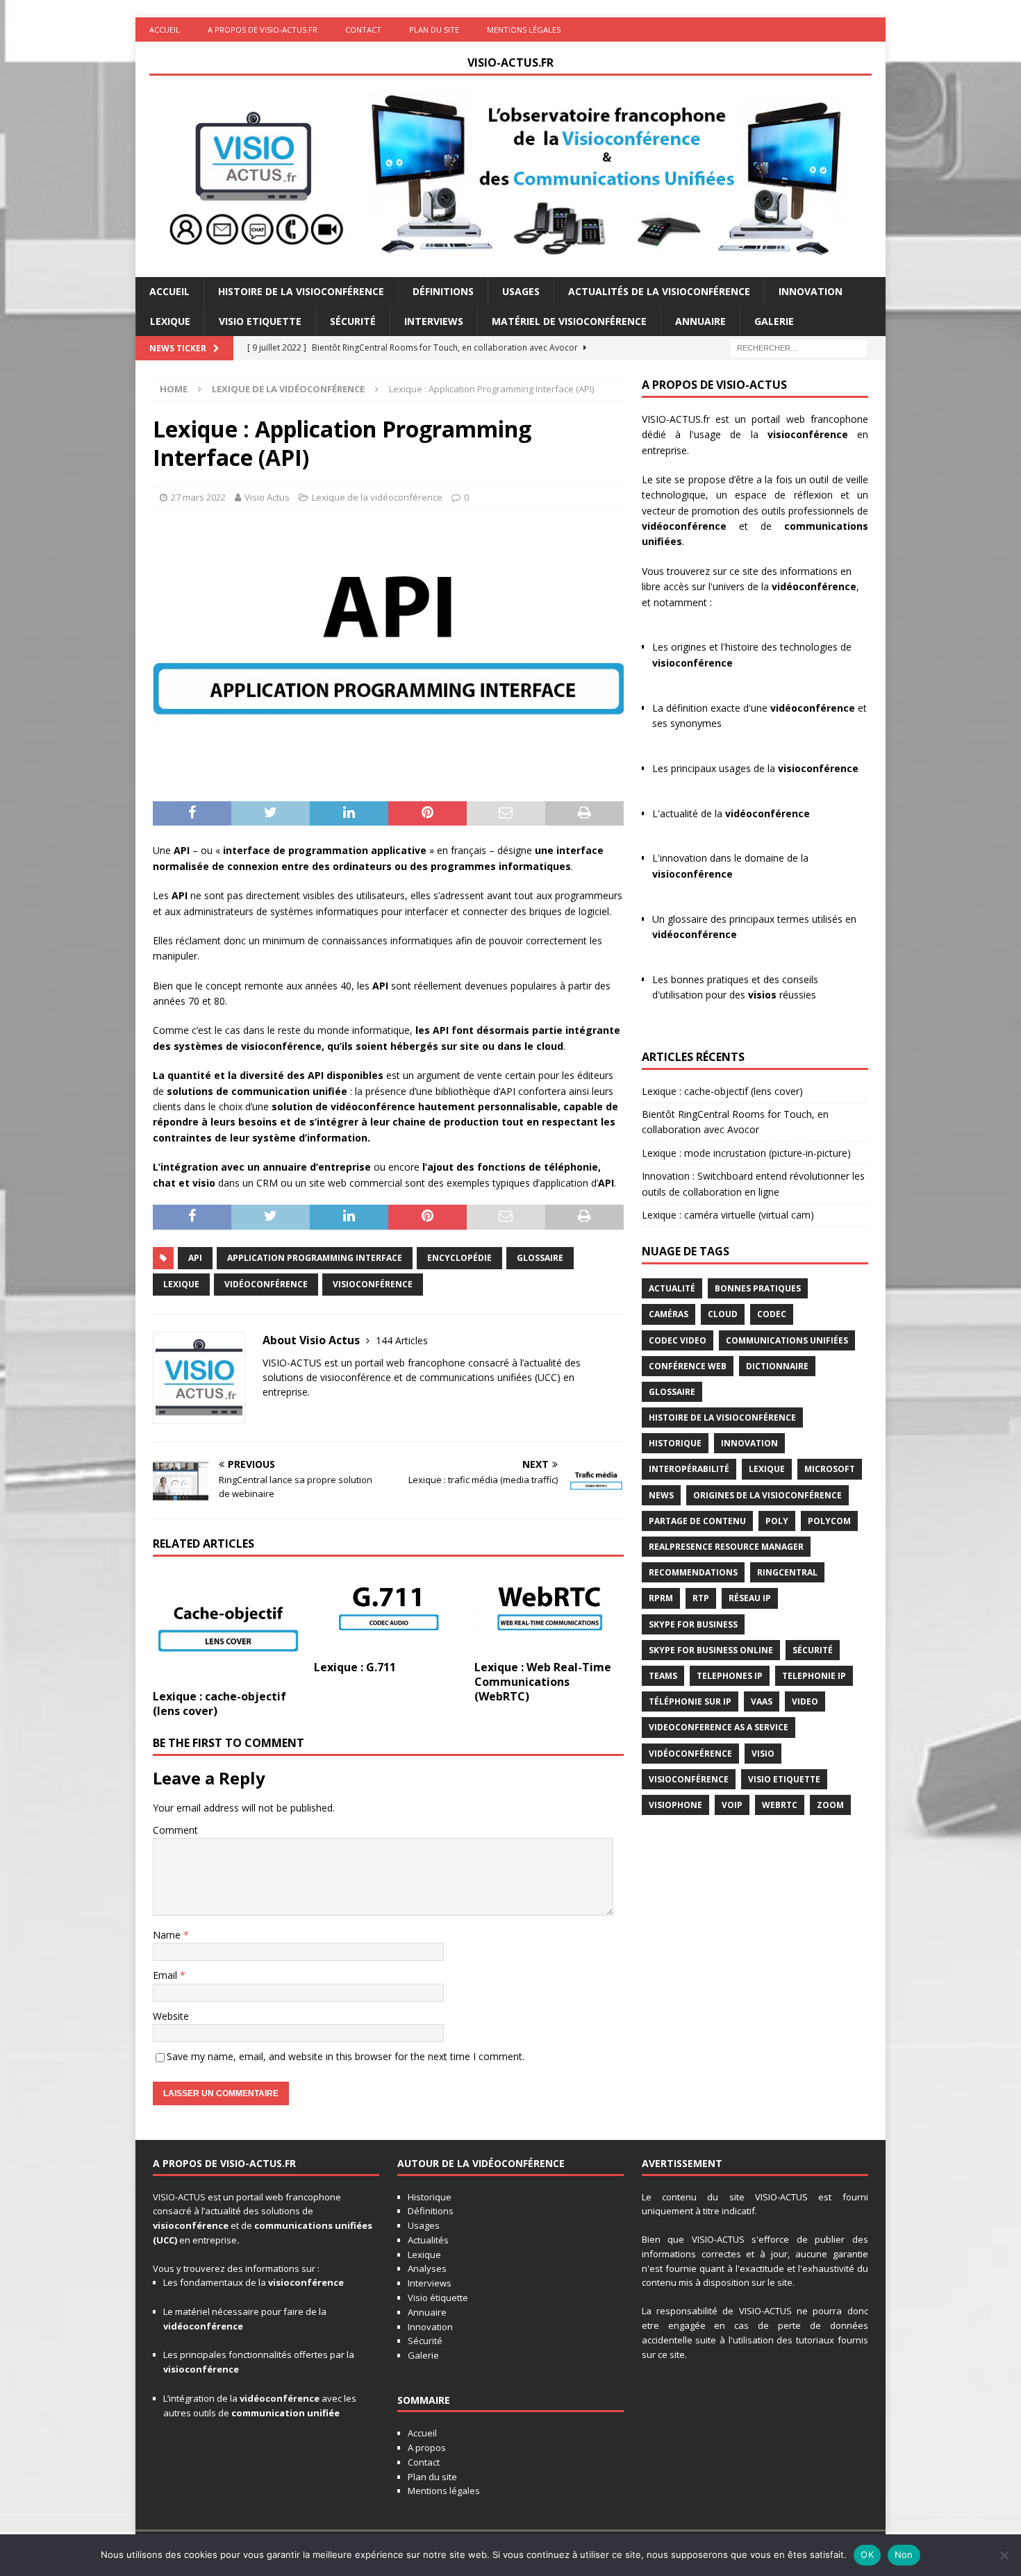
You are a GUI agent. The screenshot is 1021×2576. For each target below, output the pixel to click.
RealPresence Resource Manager (726, 1547)
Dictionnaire (777, 1366)
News (661, 1495)
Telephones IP (730, 1676)
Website (171, 2016)
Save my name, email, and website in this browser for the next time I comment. (346, 2056)
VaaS (762, 1701)
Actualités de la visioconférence (659, 291)
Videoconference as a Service (719, 1727)
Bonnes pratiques (758, 1288)
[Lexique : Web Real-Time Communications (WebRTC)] (549, 1612)
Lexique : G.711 (355, 1667)
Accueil (165, 30)
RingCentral (787, 1572)
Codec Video (678, 1340)
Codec (772, 1314)
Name (168, 1935)
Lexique (170, 321)
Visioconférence (373, 1284)
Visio (763, 1754)
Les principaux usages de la (755, 768)
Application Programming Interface (315, 1258)
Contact (363, 30)
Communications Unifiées (787, 1340)
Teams (663, 1676)
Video (805, 1701)
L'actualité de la (731, 813)
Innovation (811, 291)
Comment (175, 1830)
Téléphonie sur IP (690, 1701)
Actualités (428, 2240)
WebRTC (780, 1805)
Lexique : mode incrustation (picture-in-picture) (746, 1153)
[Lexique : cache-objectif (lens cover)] (227, 1626)
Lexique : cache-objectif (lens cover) (219, 1704)
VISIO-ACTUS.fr (676, 419)
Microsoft (830, 1469)
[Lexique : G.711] (389, 1612)
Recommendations (693, 1572)
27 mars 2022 (198, 497)
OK (867, 2554)
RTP (701, 1598)
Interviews (434, 321)
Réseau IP (750, 1598)
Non (904, 2554)
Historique (675, 1443)
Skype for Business (693, 1624)
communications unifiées (313, 2225)
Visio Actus (267, 497)
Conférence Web (688, 1366)
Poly (777, 1521)
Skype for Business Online (711, 1650)
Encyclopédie (459, 1258)
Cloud (723, 1314)
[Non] (1004, 2555)
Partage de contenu (697, 1521)
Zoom (830, 1805)
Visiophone (675, 1805)
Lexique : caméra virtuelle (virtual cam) (728, 1215)
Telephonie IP (814, 1676)
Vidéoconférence (266, 1284)
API (195, 1258)
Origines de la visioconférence (767, 1495)
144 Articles (402, 1340)
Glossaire (540, 1258)
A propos (427, 2448)
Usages (521, 291)
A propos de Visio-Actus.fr (263, 30)
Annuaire (700, 321)
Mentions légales (524, 30)
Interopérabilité (689, 1469)
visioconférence (808, 434)
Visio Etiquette (260, 321)
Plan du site (434, 30)
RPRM (661, 1598)
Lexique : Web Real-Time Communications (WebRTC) (543, 1682)
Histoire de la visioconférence (301, 291)
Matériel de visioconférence (569, 321)
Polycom (829, 1521)
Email (166, 1975)
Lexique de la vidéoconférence (377, 497)
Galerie (774, 321)
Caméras (669, 1314)
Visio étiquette (438, 2298)
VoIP (732, 1805)
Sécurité (353, 321)
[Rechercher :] (799, 347)
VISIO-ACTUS (179, 2197)
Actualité (672, 1288)
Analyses (427, 2268)
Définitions (443, 291)
